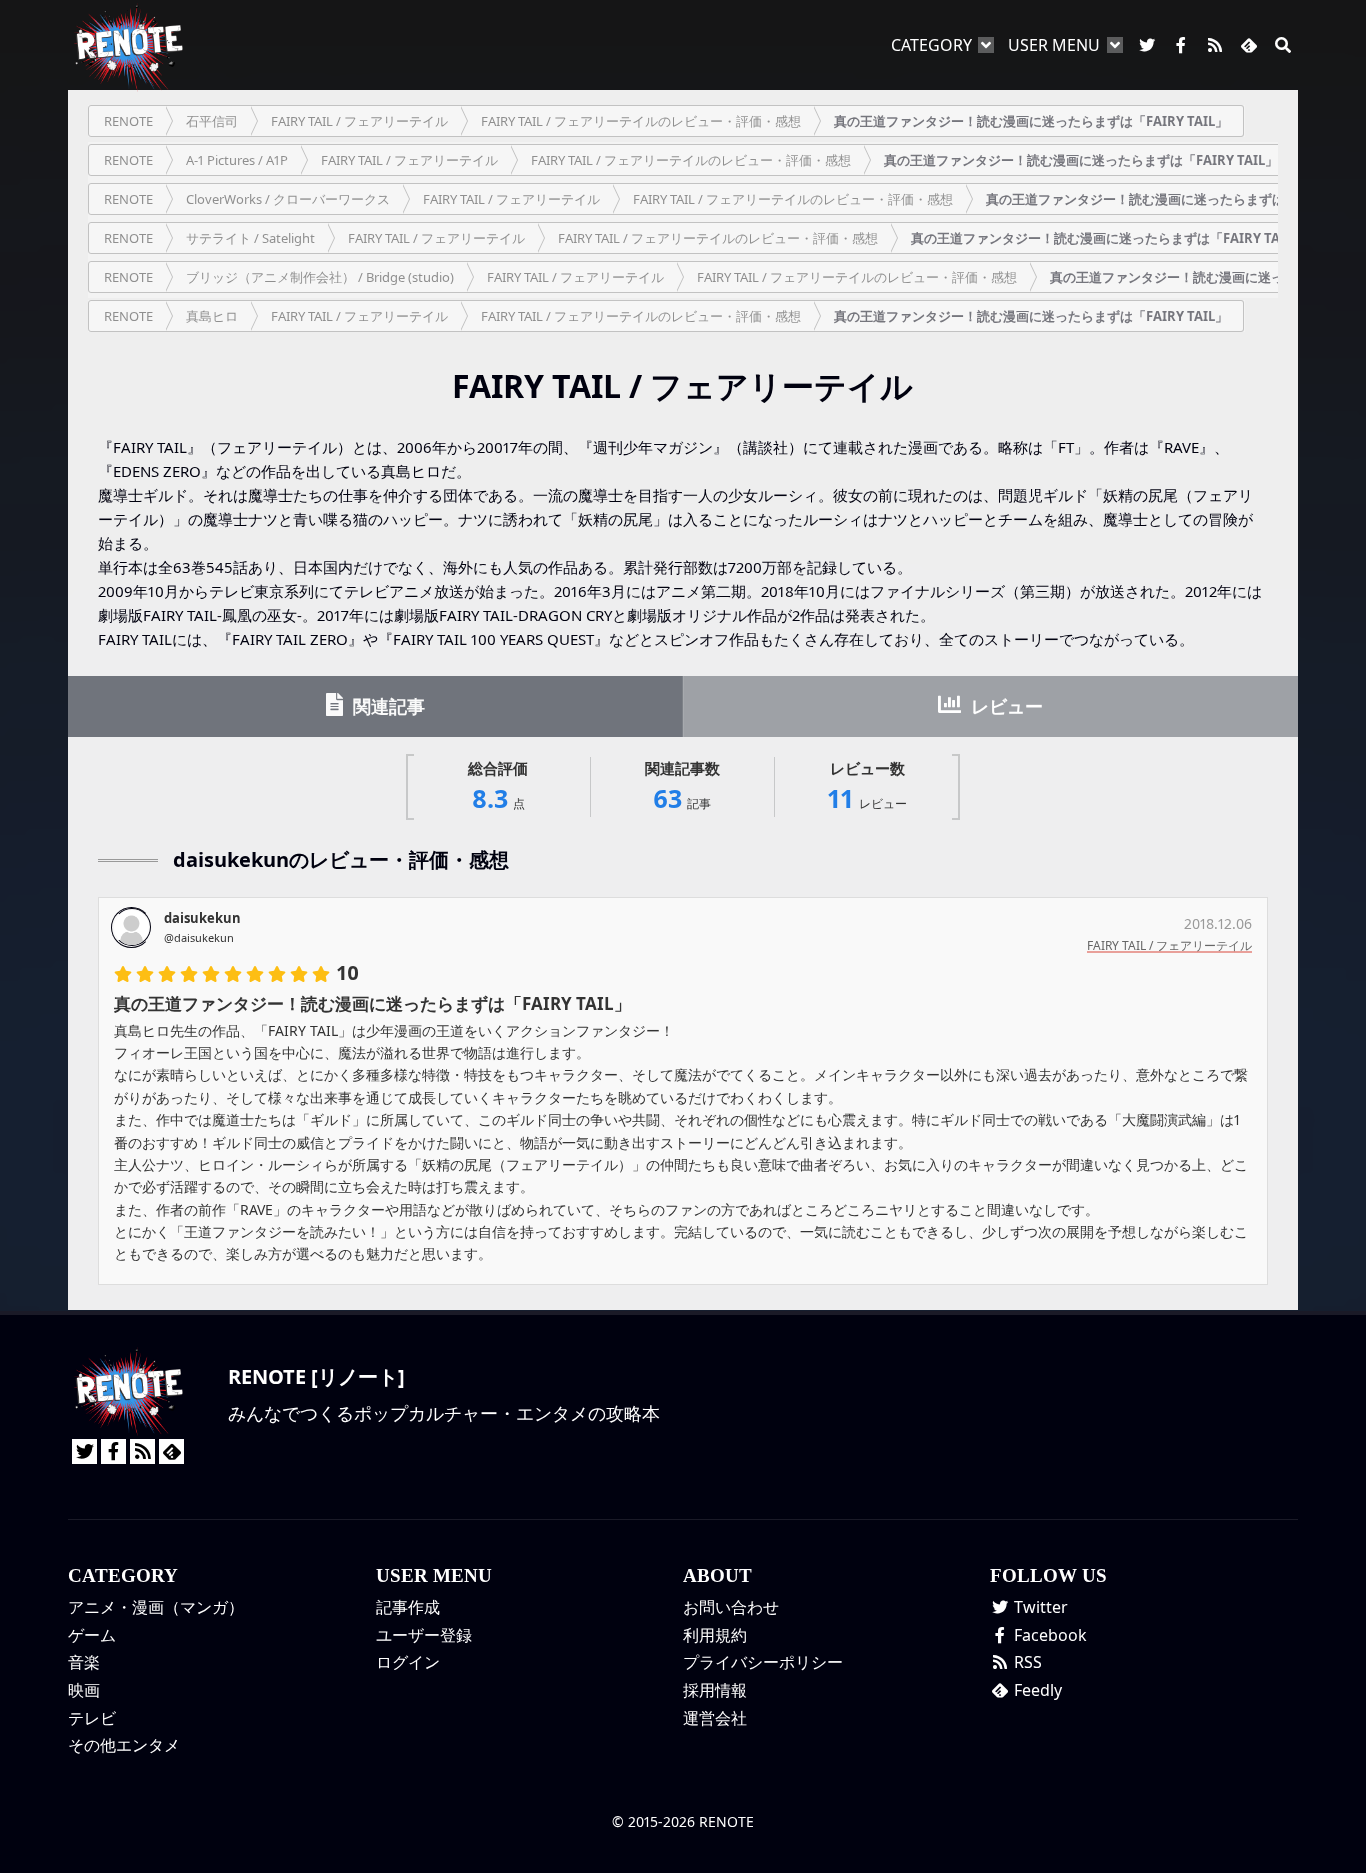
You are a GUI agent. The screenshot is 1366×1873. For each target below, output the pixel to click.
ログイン (408, 1662)
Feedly (1036, 1690)
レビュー (1004, 706)
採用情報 (715, 1690)
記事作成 (408, 1607)
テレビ (92, 1718)
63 (682, 786)
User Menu (1054, 45)
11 (867, 786)
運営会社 (715, 1718)
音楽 (84, 1662)
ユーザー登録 (424, 1635)
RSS (1026, 1662)
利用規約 (715, 1635)
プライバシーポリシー (763, 1662)
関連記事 (386, 706)
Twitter (1039, 1607)
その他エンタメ (124, 1745)
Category (931, 45)
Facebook (1048, 1635)
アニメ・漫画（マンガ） (156, 1607)
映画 (84, 1690)
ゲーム (92, 1635)
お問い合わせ (731, 1607)
